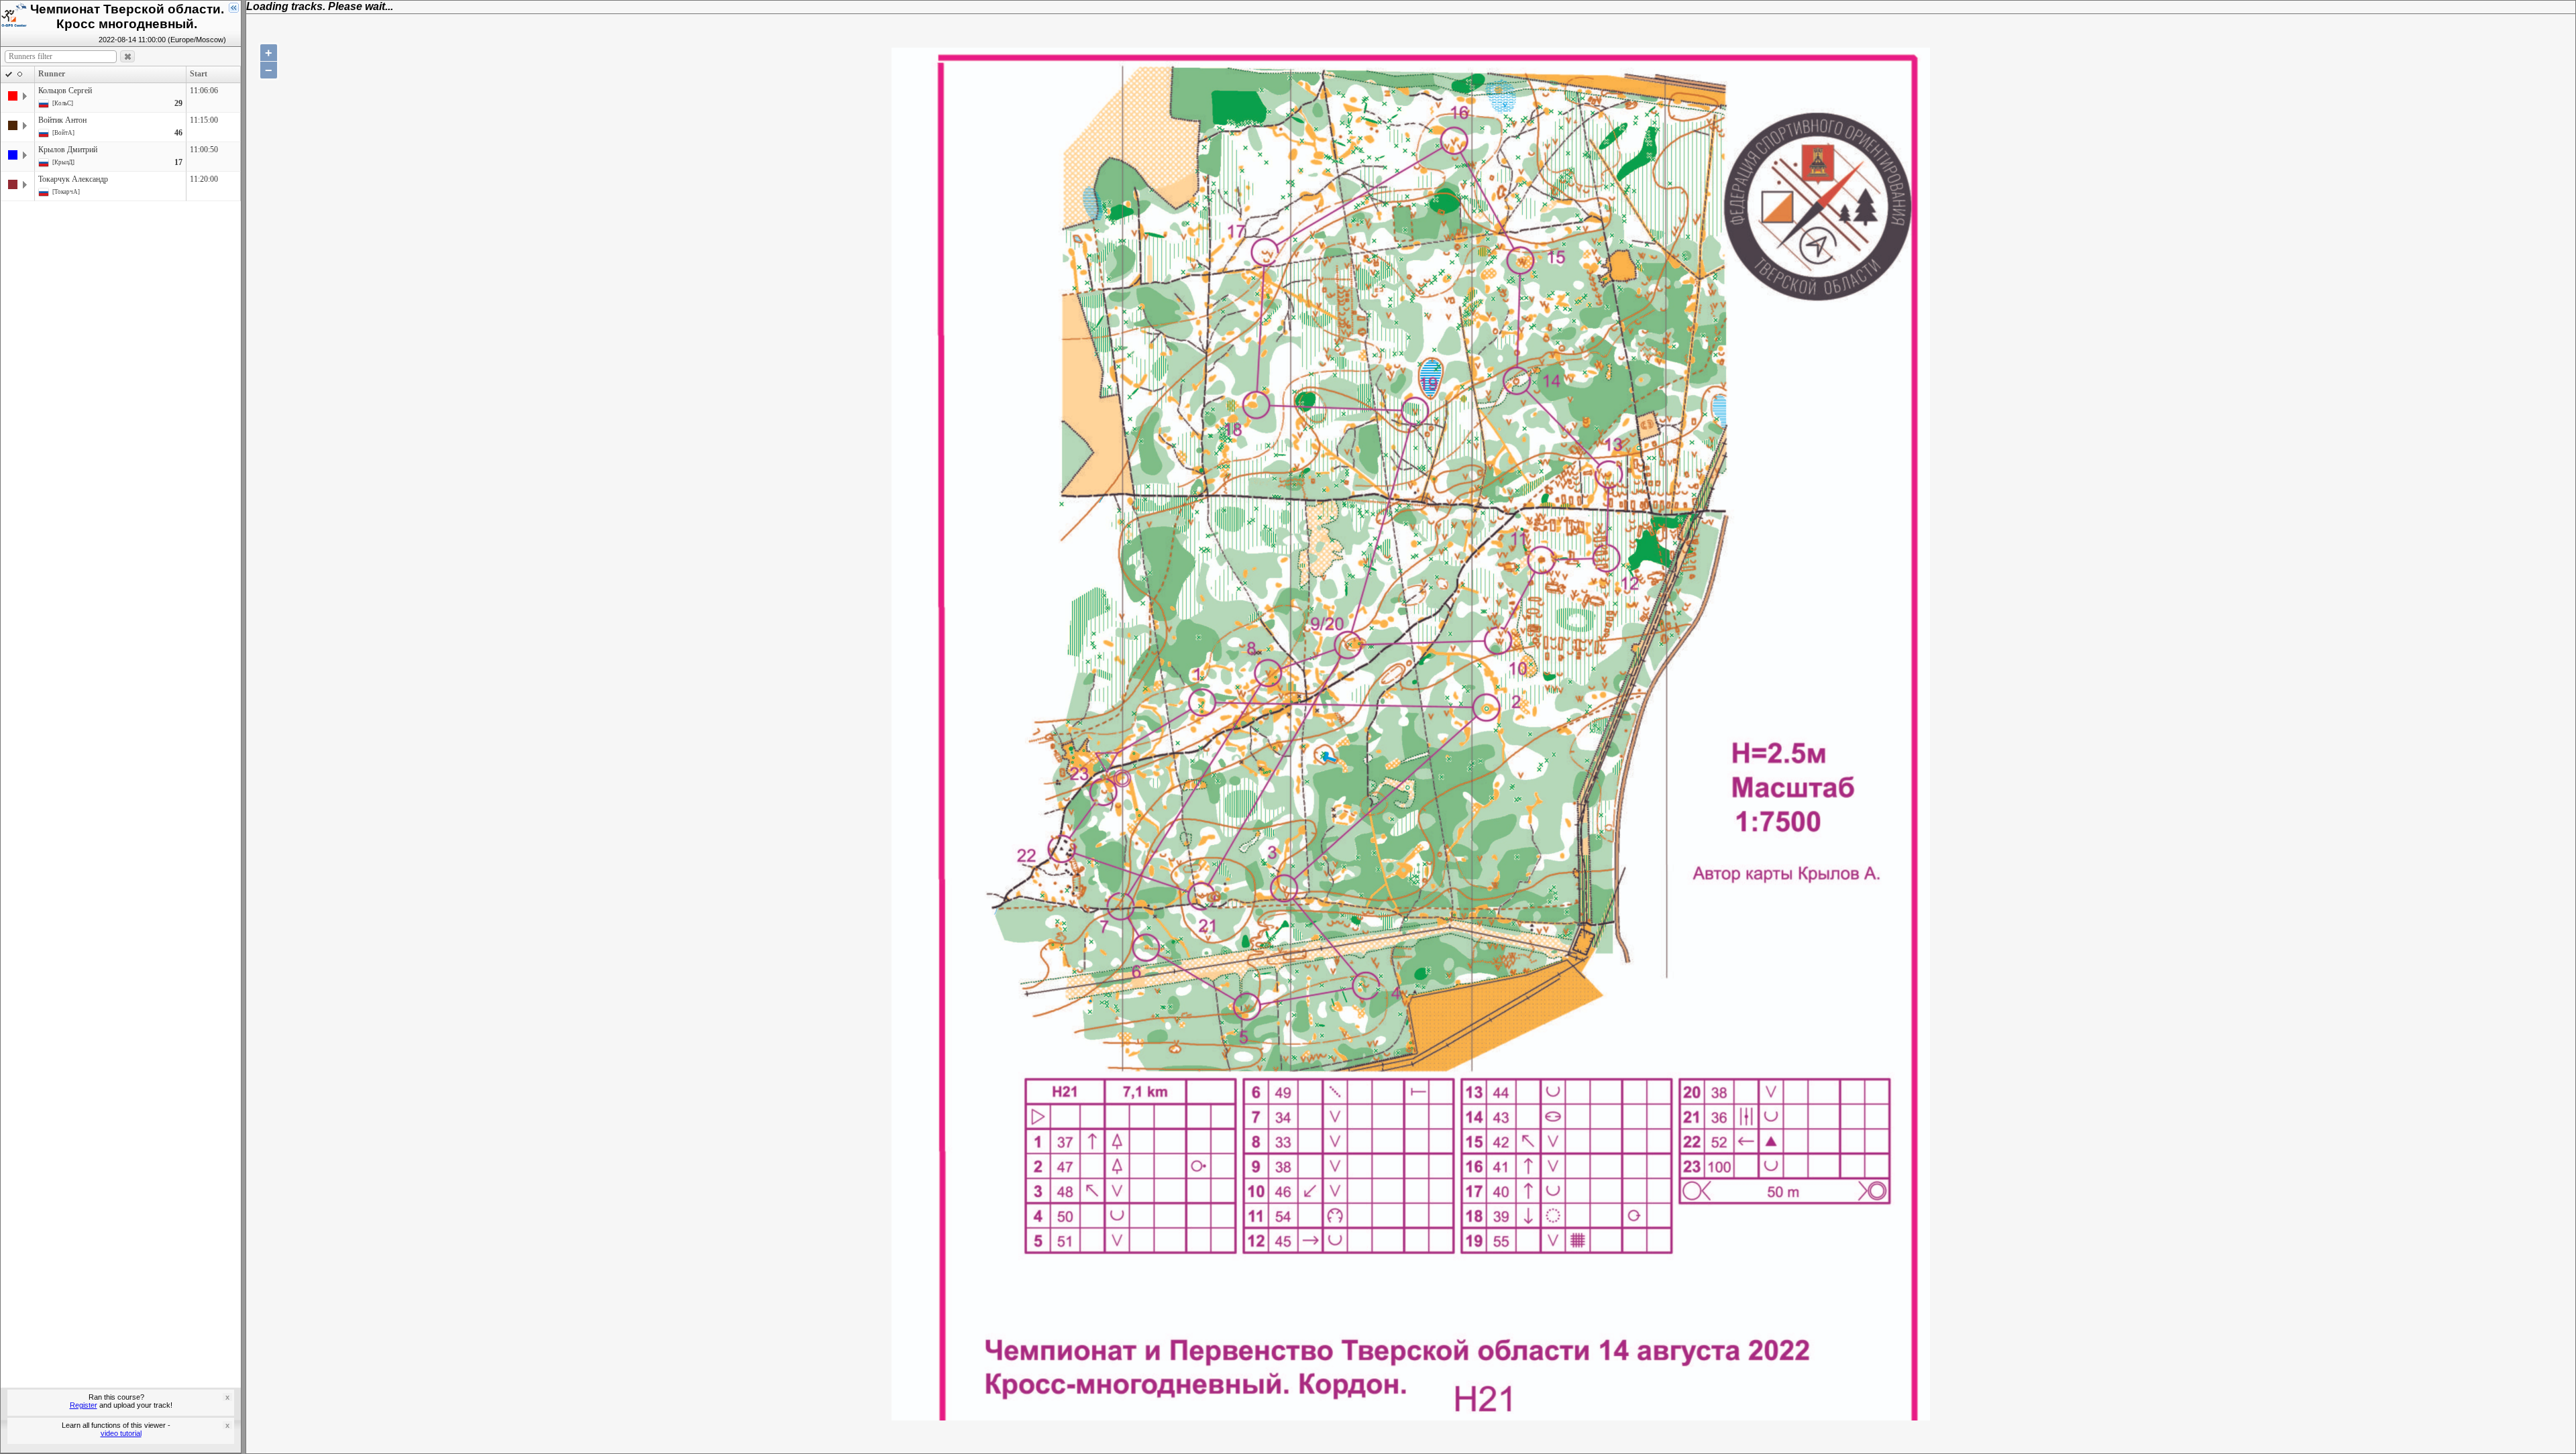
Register (84, 1405)
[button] (127, 57)
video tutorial (121, 1433)
